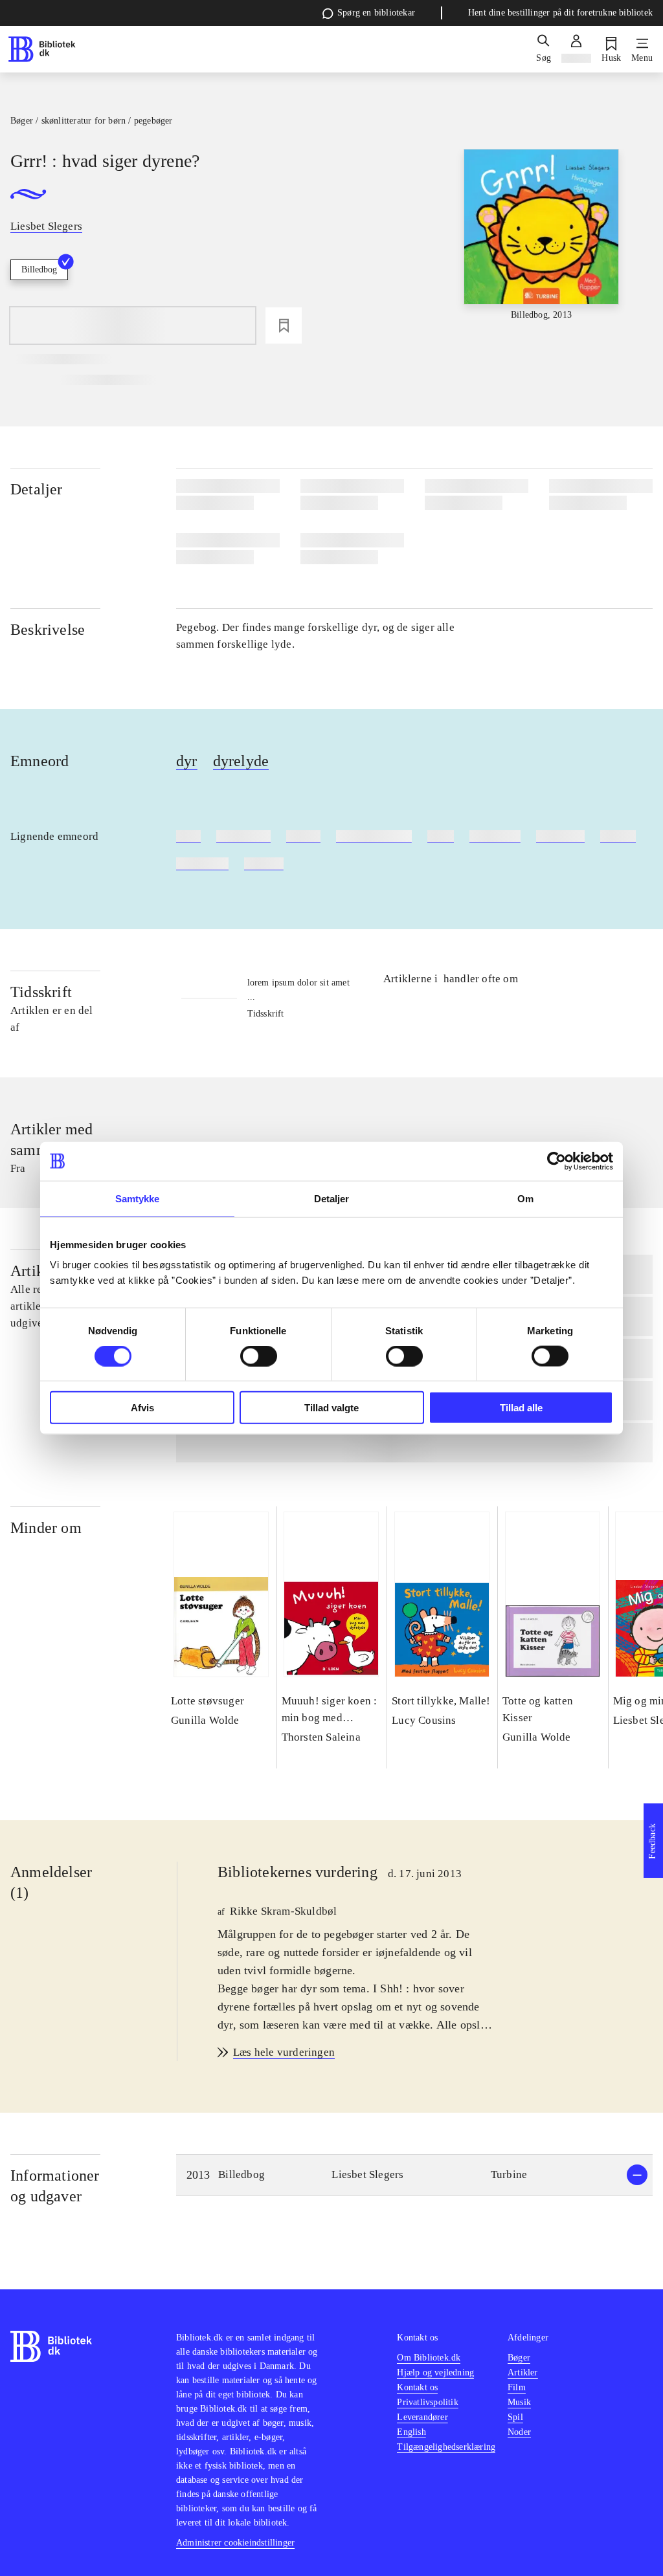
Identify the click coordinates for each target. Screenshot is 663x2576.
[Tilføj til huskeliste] (284, 325)
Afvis (142, 1408)
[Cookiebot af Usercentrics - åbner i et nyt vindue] (556, 1161)
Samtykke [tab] (138, 1198)
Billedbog (39, 270)
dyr (187, 761)
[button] (414, 2175)
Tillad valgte (331, 1408)
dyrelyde (241, 761)
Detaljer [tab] (332, 1198)
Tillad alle (521, 1408)
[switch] (259, 1356)
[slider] (542, 246)
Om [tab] (525, 1198)
